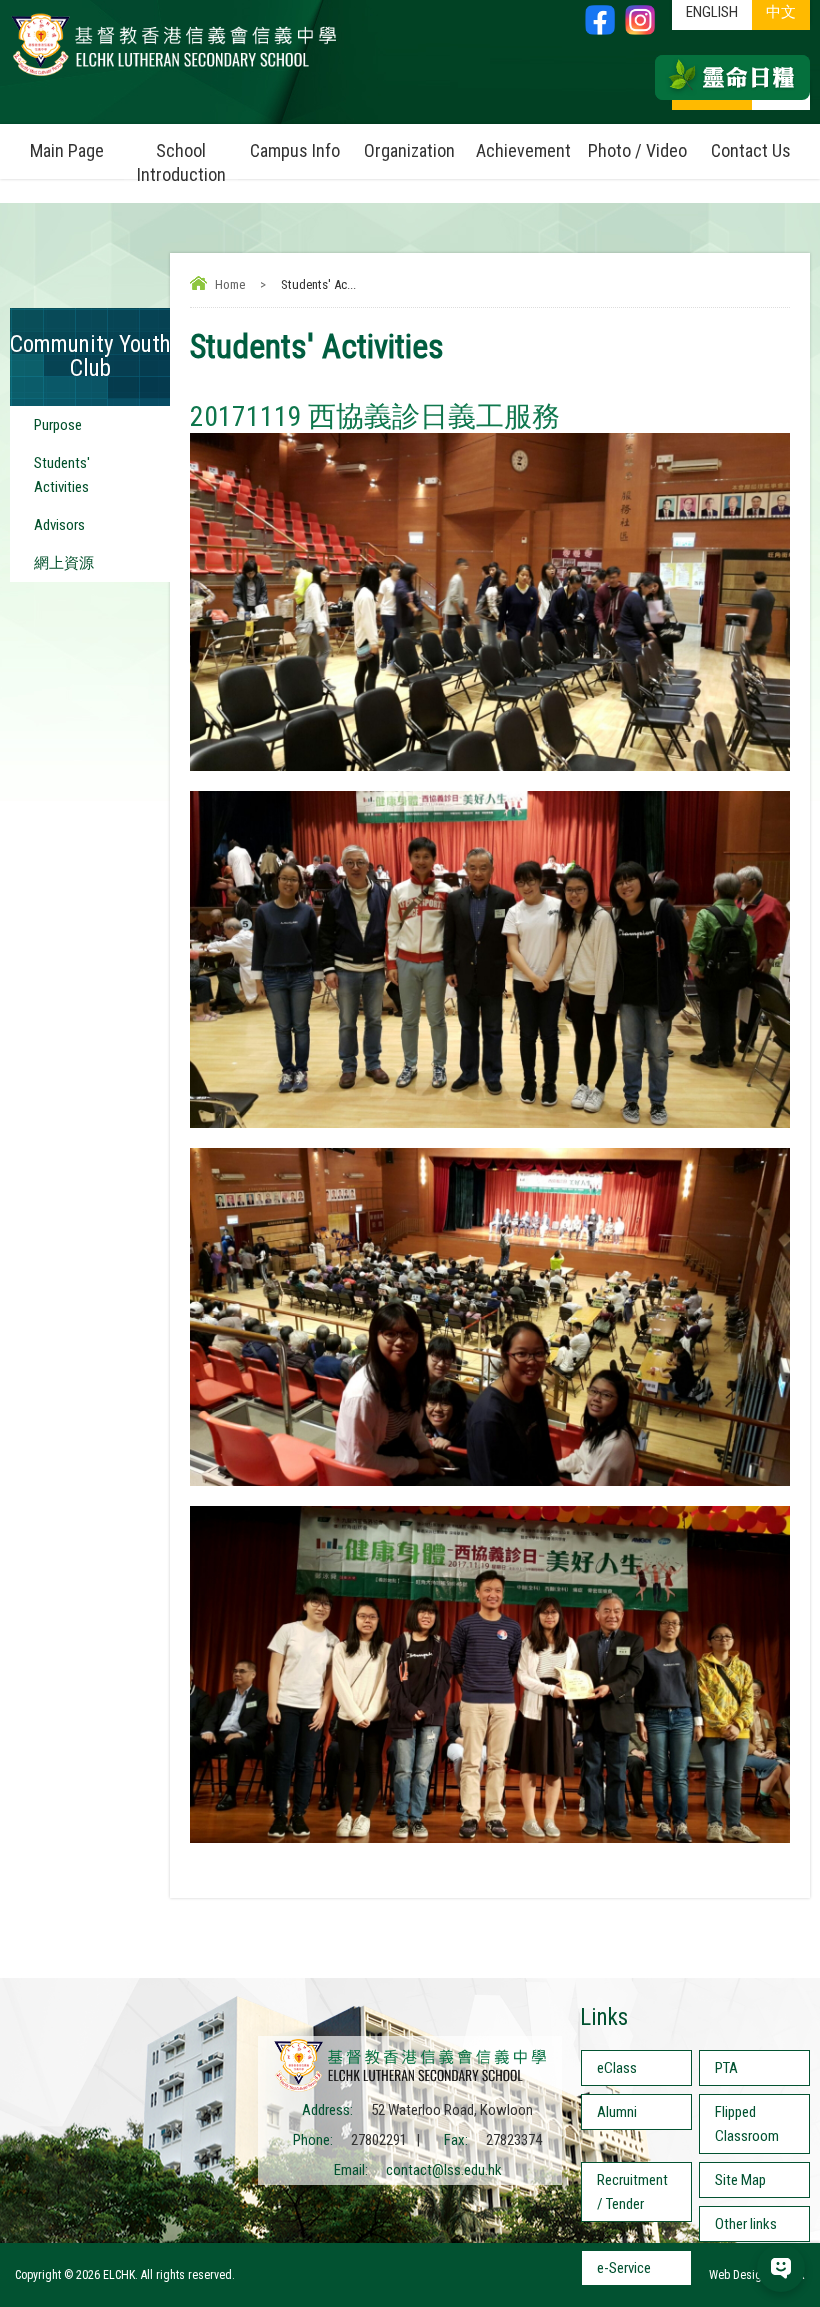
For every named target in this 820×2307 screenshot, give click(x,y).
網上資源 (64, 563)
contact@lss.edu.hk (444, 2170)
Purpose (58, 425)
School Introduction (181, 162)
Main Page (67, 150)
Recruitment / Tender (632, 2192)
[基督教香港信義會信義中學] (174, 75)
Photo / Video (637, 150)
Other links (746, 2224)
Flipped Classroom (747, 2124)
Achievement (523, 150)
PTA (726, 2068)
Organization (409, 150)
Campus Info (295, 150)
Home (230, 284)
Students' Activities (62, 475)
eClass (617, 2068)
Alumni (617, 2112)
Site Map (740, 2180)
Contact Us (751, 150)
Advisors (59, 525)
